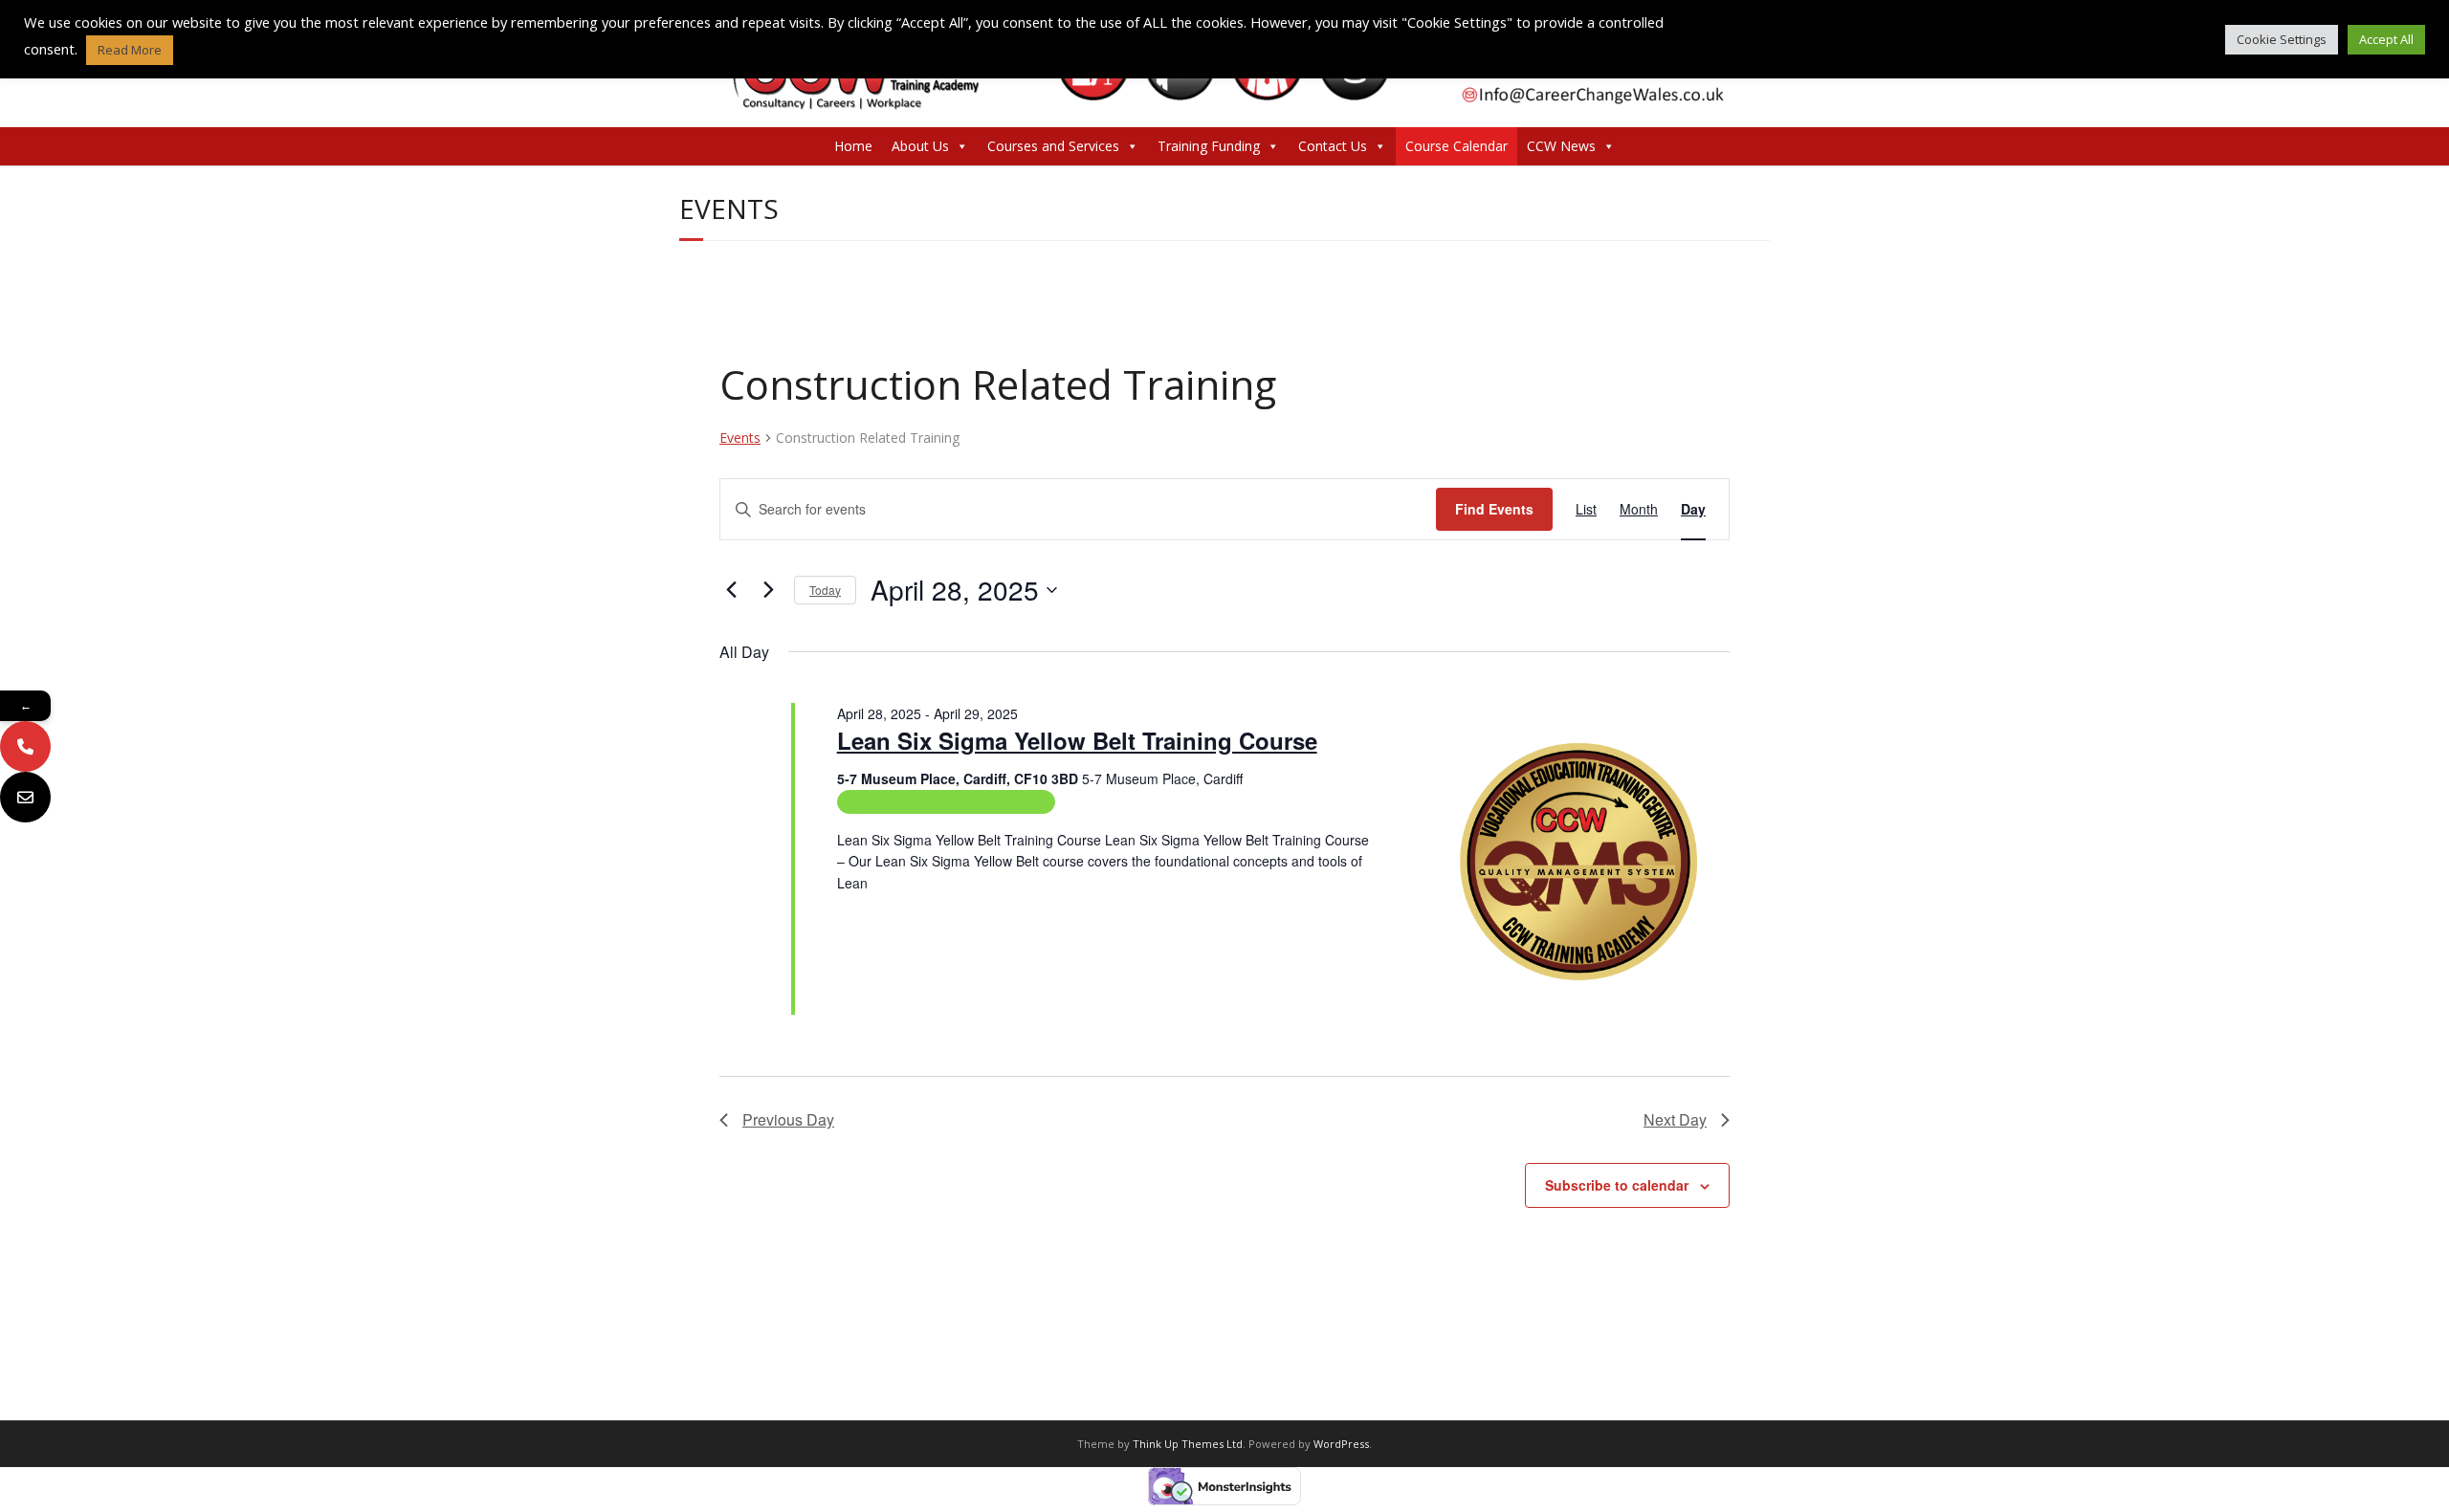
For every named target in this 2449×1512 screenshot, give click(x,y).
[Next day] (768, 590)
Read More (871, 905)
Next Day (1675, 1119)
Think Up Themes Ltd (1188, 1444)
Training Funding (1209, 146)
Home (853, 146)
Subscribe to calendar (1617, 1185)
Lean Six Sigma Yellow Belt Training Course (1077, 740)
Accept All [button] (2386, 39)
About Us (920, 146)
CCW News (1561, 146)
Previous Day (788, 1119)
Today (825, 590)
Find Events (1494, 509)
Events (740, 438)
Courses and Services (1053, 146)
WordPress (1341, 1444)
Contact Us (1333, 146)
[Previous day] (731, 590)
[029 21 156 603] (25, 746)
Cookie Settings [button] (2282, 39)
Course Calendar (1456, 146)
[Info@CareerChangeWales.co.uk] (25, 797)
